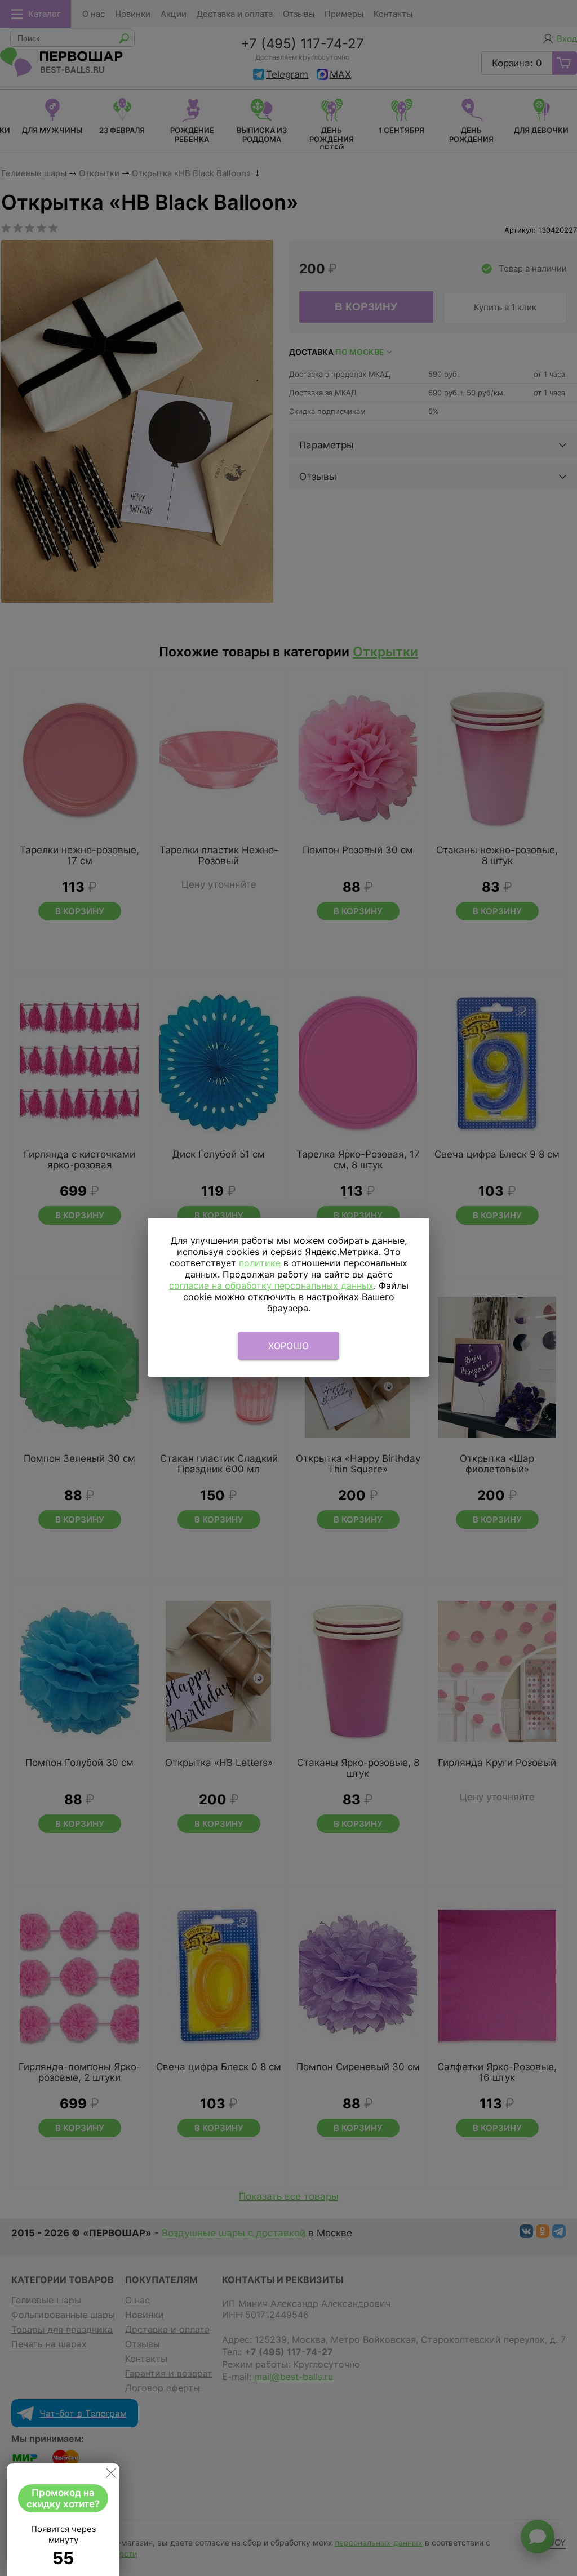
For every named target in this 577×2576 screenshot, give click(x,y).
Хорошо (289, 1346)
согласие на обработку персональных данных (271, 1285)
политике (260, 1263)
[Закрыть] (111, 2475)
